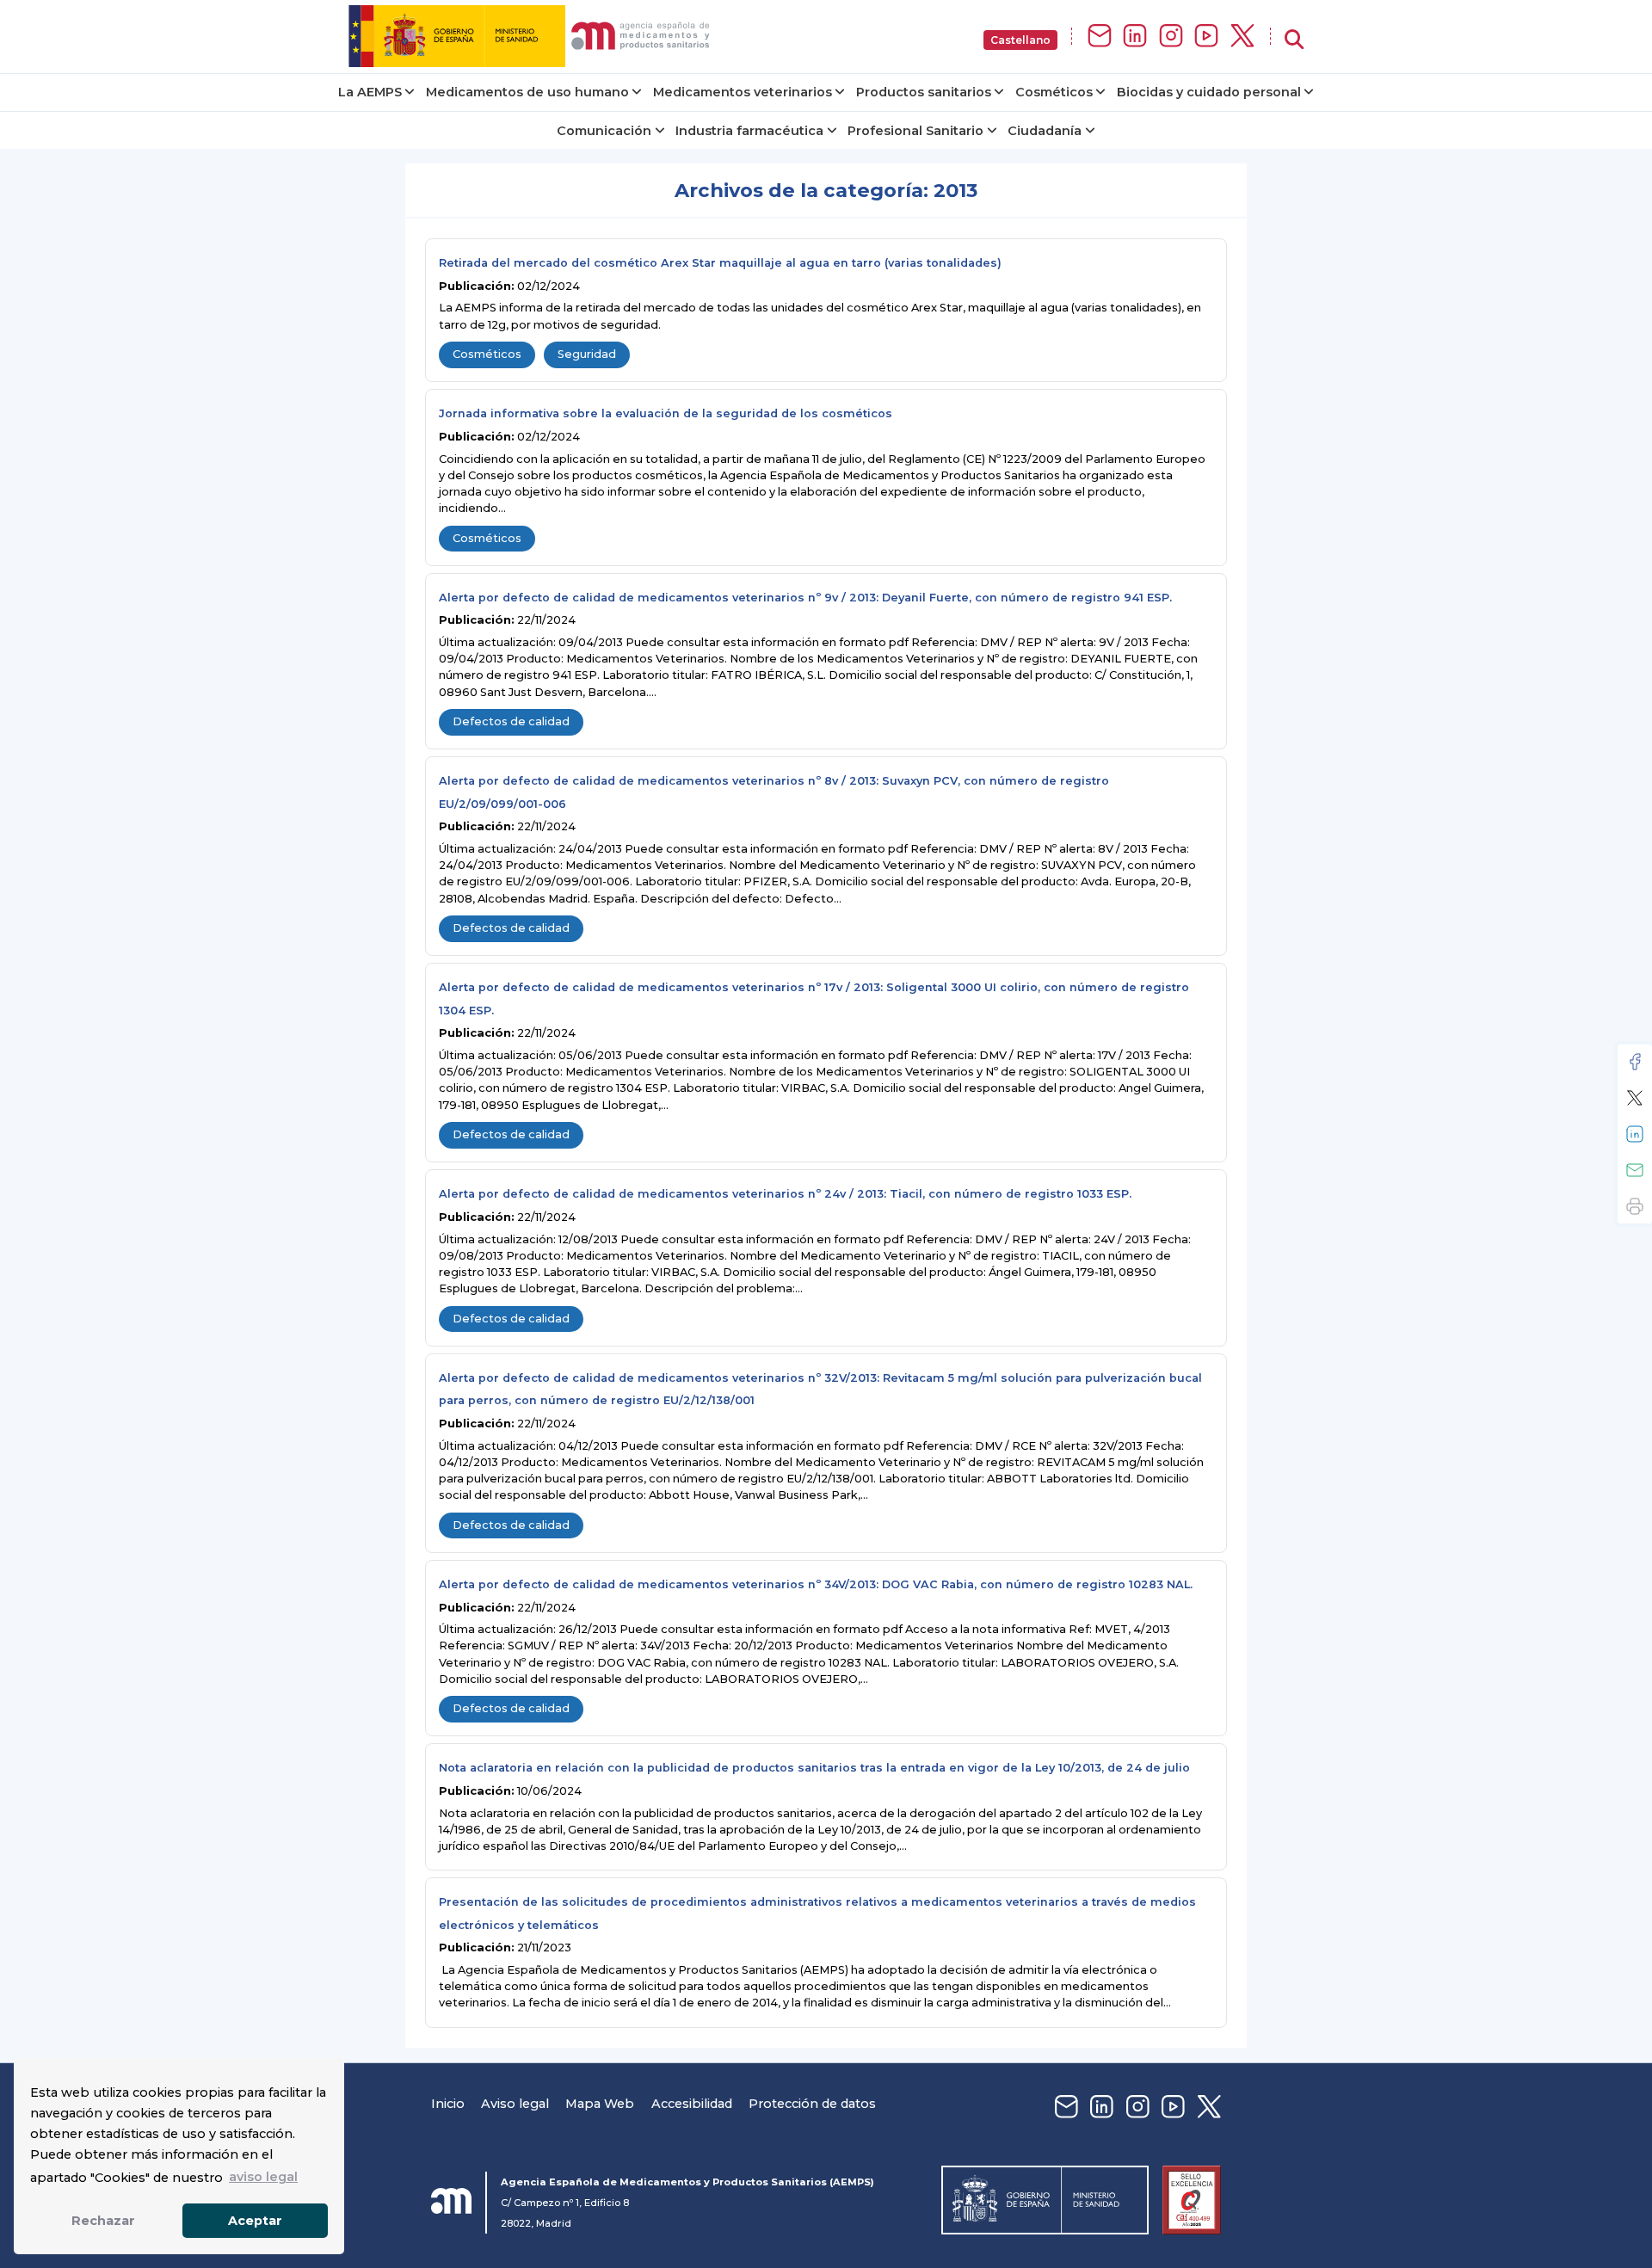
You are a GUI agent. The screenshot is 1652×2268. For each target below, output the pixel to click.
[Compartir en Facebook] (1635, 1062)
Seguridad (587, 354)
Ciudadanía (1045, 131)
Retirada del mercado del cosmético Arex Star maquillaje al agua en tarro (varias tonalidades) (720, 263)
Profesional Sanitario (915, 131)
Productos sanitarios (924, 92)
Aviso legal (515, 2104)
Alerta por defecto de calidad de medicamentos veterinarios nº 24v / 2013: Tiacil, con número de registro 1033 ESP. (785, 1194)
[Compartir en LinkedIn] (1635, 1134)
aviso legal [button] (263, 2177)
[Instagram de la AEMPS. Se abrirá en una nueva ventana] (1171, 37)
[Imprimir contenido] (1635, 1206)
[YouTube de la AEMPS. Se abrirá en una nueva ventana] (1206, 37)
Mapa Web (600, 2104)
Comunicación (604, 131)
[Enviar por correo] (1635, 1170)
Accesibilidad (692, 2104)
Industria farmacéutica (749, 131)
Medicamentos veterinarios (743, 92)
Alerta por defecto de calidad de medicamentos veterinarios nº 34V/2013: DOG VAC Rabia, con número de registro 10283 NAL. (816, 1584)
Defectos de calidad (511, 721)
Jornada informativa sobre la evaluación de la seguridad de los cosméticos (666, 413)
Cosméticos (1054, 92)
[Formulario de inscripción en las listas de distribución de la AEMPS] (1100, 37)
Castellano (1020, 40)
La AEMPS (370, 92)
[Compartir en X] (1635, 1098)
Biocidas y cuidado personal (1209, 92)
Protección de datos (812, 2104)
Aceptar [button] (255, 2221)
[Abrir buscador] (1294, 40)
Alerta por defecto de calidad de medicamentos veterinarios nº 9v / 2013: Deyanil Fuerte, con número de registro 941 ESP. (805, 598)
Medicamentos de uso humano (527, 92)
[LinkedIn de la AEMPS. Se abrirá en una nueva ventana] (1135, 37)
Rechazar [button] (103, 2221)
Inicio (448, 2104)
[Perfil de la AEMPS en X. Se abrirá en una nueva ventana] (1242, 37)
